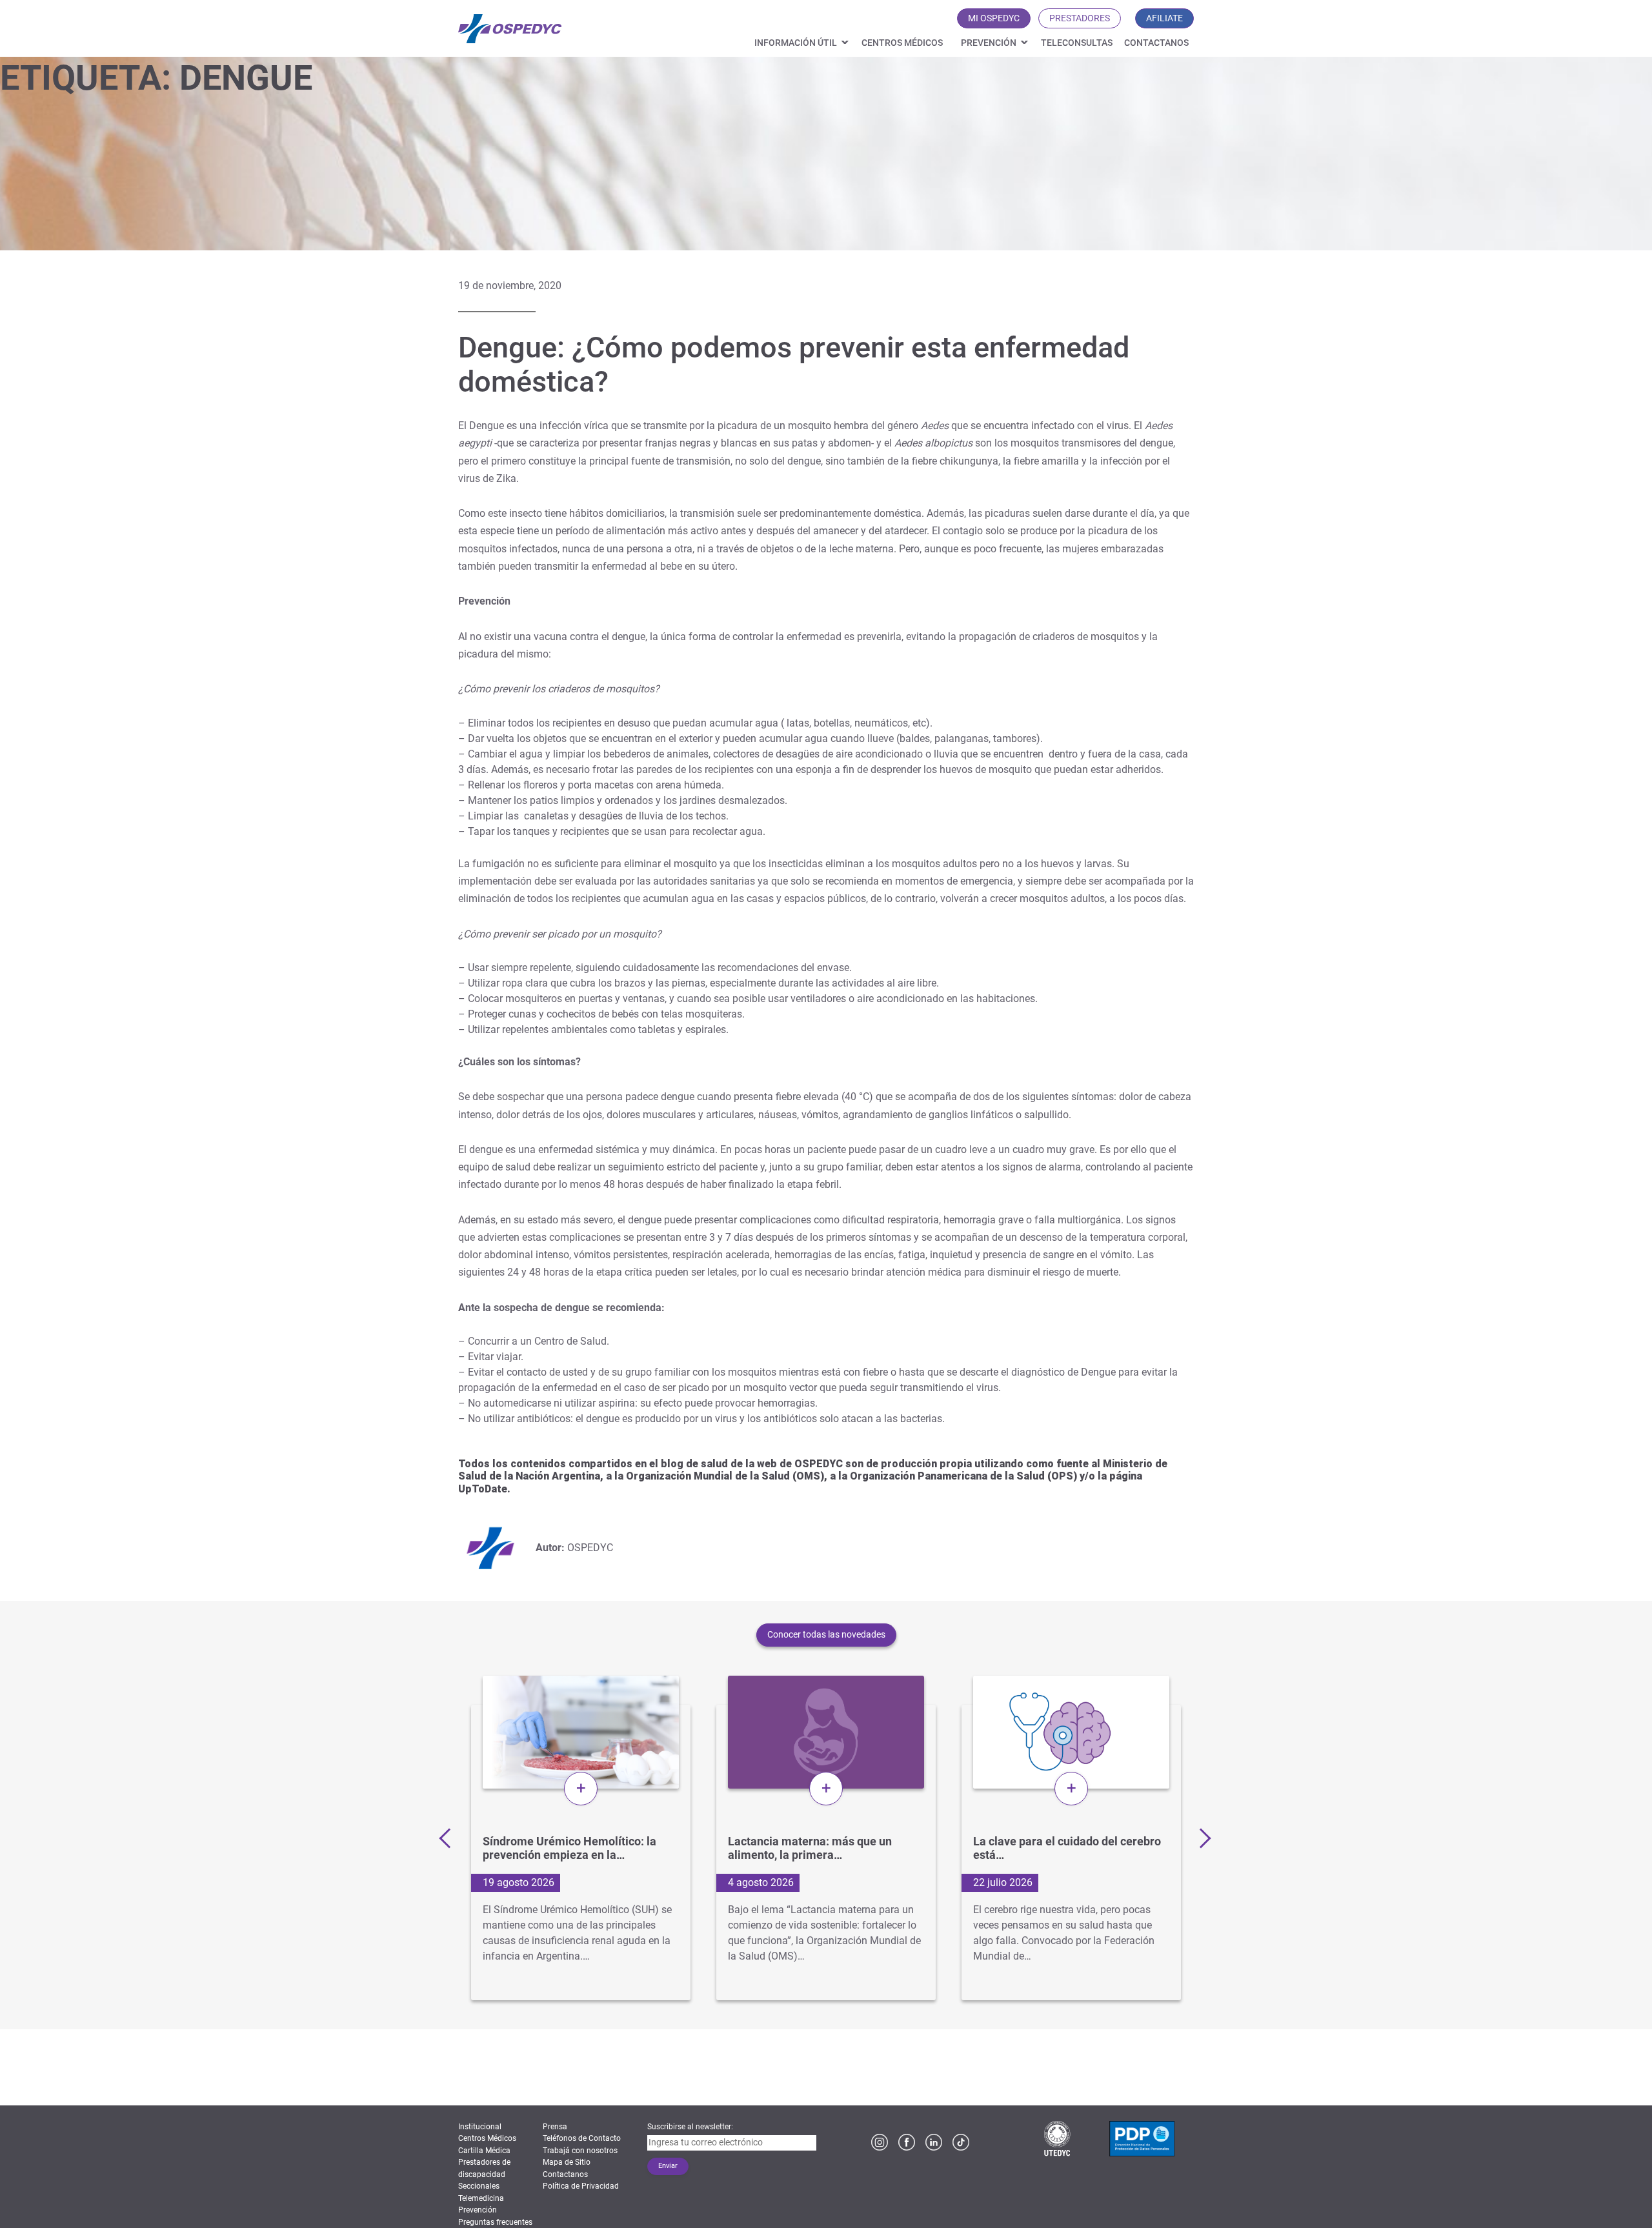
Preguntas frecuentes (495, 2222)
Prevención (989, 43)
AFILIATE (1164, 18)
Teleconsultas (1077, 43)
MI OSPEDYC (994, 18)
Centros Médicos (902, 43)
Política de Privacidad (581, 2186)
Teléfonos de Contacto (582, 2138)
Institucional (480, 2127)
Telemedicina (481, 2198)
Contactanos (1156, 43)
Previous (448, 1838)
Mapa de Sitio (567, 2162)
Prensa (555, 2127)
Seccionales (479, 2186)
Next (1200, 1838)
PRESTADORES (1080, 18)
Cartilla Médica (484, 2151)
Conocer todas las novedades (826, 1634)
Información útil (796, 43)
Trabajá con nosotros (580, 2151)
